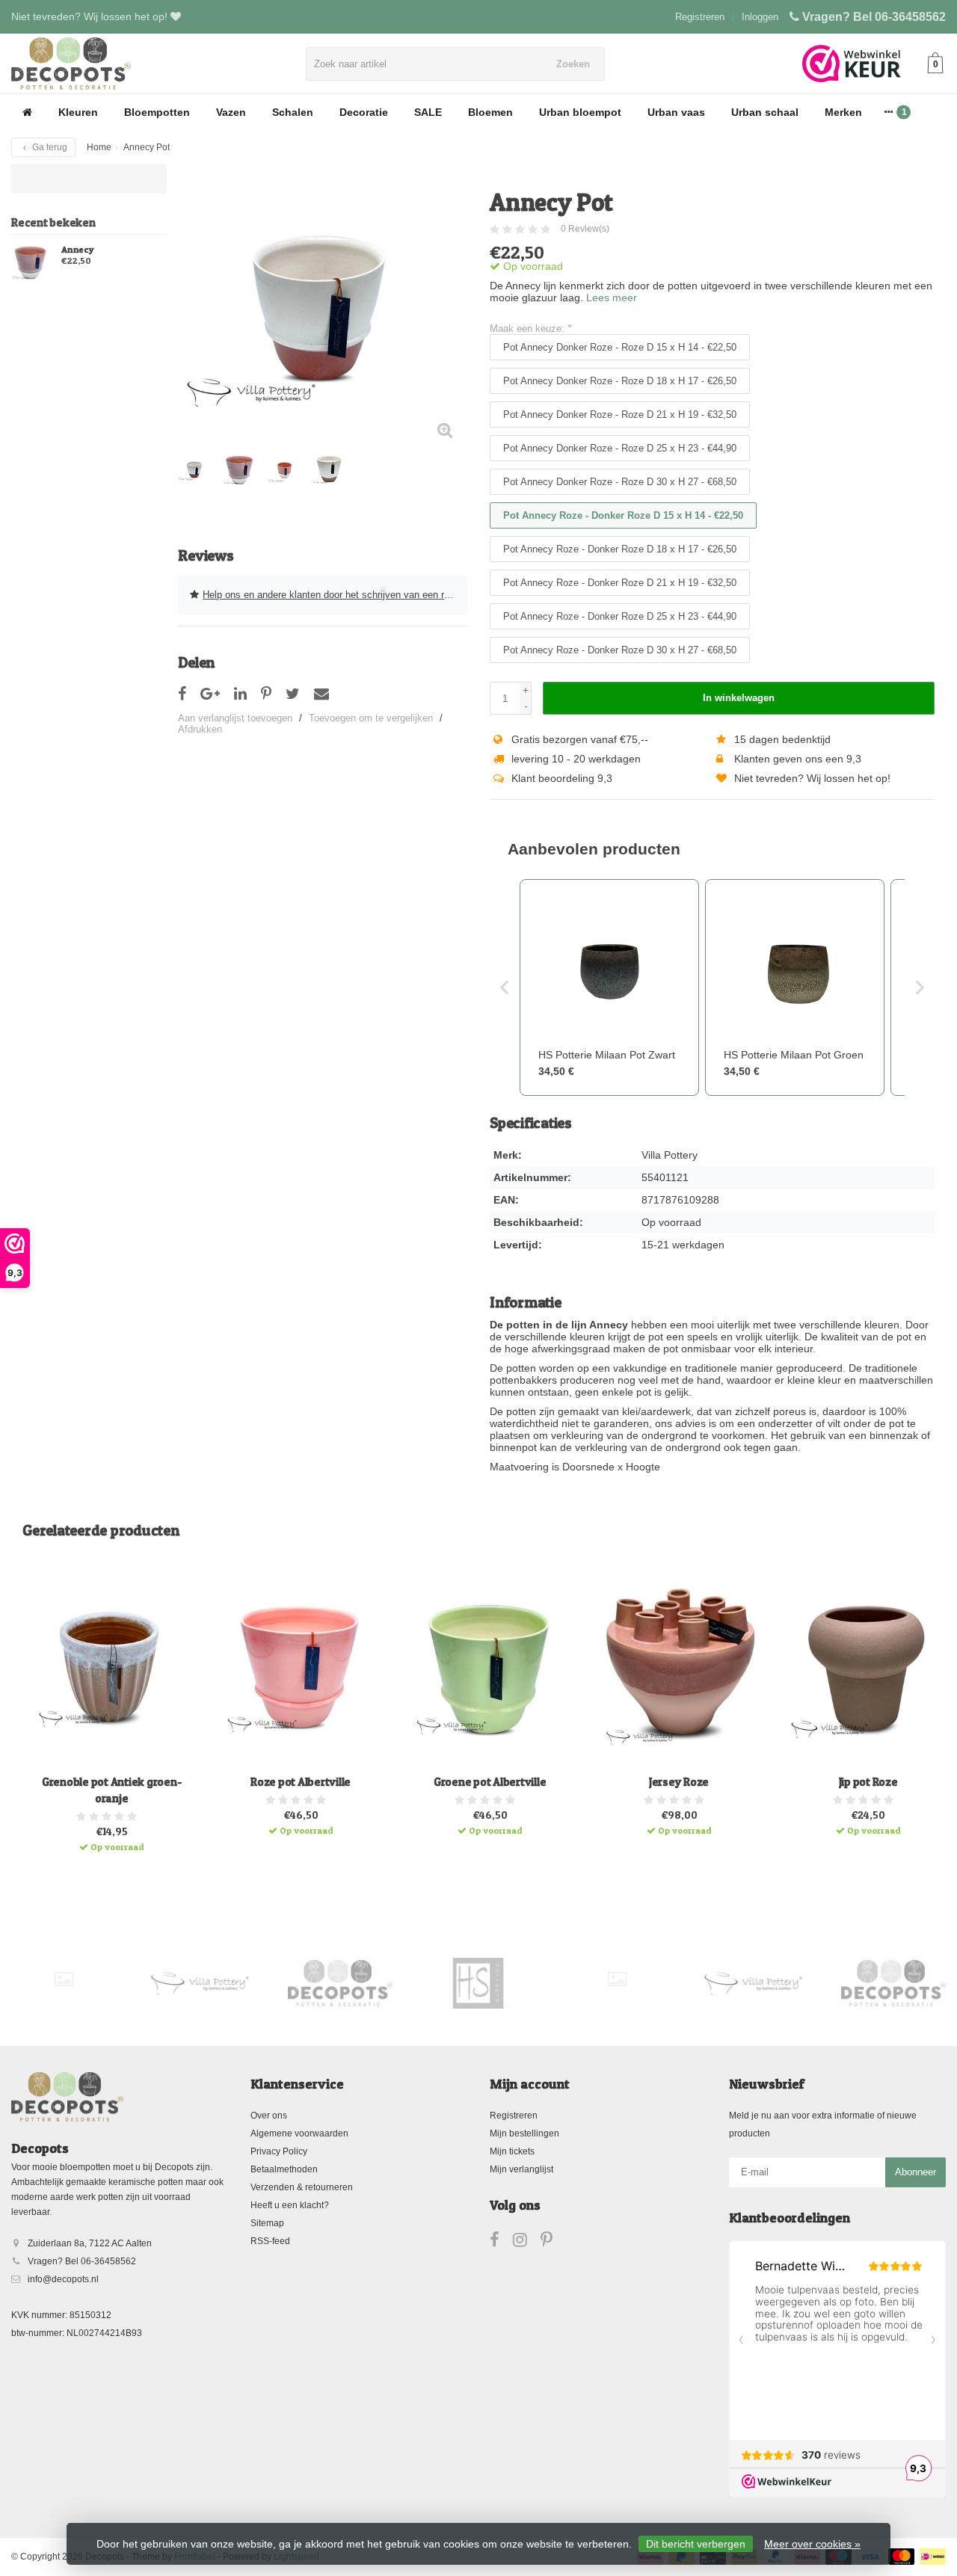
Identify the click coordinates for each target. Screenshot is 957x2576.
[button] (505, 987)
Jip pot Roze (868, 1782)
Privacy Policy (279, 2151)
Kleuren (78, 112)
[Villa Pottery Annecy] (31, 262)
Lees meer (612, 298)
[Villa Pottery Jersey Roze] (679, 1668)
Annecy (78, 250)
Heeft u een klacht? (290, 2205)
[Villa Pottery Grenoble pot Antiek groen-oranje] (111, 1668)
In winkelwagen (739, 698)
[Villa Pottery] (202, 1983)
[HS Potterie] (478, 1983)
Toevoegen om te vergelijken (371, 718)
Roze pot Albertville (301, 1782)
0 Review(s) (585, 229)
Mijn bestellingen (524, 2133)
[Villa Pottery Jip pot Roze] (868, 1668)
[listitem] (609, 987)
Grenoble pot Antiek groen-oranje (112, 1790)
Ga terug (49, 147)
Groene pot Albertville (490, 1782)
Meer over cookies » (812, 2544)
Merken (843, 112)
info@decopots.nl (63, 2279)
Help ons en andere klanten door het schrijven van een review (335, 595)
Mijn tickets (512, 2151)
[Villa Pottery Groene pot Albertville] (490, 1668)
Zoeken (573, 64)
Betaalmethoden (284, 2169)
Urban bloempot (580, 112)
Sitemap (267, 2223)
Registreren (700, 17)
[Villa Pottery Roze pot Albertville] (301, 1668)
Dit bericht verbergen (696, 2544)
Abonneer (916, 2172)
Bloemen (490, 112)
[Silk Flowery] (64, 1979)
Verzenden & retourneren (302, 2187)
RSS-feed (270, 2241)
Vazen (231, 112)
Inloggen (760, 17)
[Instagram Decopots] (527, 2243)
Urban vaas (676, 112)
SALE (428, 112)
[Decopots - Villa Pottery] (340, 1983)
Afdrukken (200, 729)
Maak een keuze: (530, 329)
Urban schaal (765, 112)
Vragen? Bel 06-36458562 (874, 17)
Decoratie (364, 112)
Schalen (293, 112)
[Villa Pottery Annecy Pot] (323, 308)
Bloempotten (157, 112)
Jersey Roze (679, 1782)
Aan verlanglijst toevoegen (235, 718)
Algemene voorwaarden (299, 2133)
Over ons (269, 2116)
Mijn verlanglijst (521, 2169)
